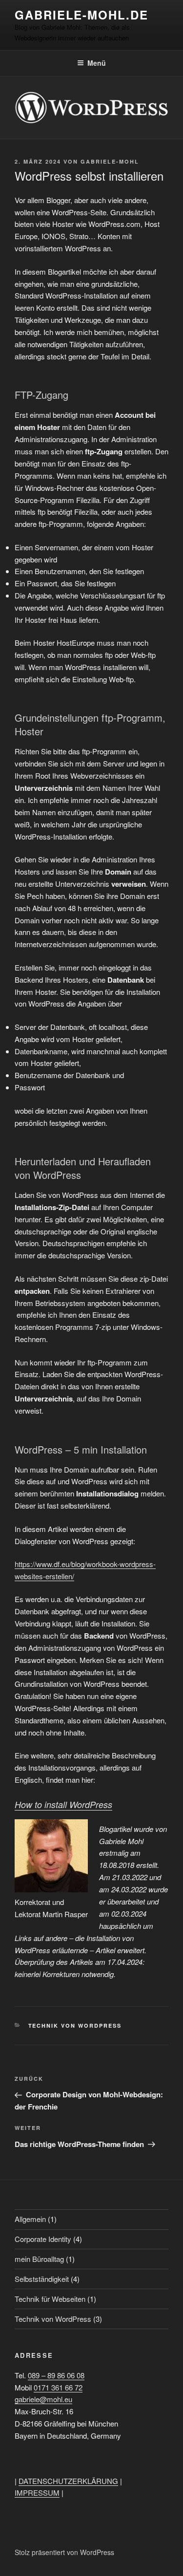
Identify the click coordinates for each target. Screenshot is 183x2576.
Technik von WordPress (75, 2025)
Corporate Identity (43, 2239)
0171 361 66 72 (58, 2387)
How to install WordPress (63, 1804)
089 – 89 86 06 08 (56, 2375)
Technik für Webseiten (50, 2299)
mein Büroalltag (39, 2259)
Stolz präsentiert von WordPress (64, 2552)
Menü (97, 63)
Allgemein (30, 2219)
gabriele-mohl (110, 161)
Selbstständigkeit (42, 2279)
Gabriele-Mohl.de (81, 15)
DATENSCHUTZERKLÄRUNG (68, 2481)
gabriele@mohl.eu (43, 2399)
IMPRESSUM (37, 2492)
